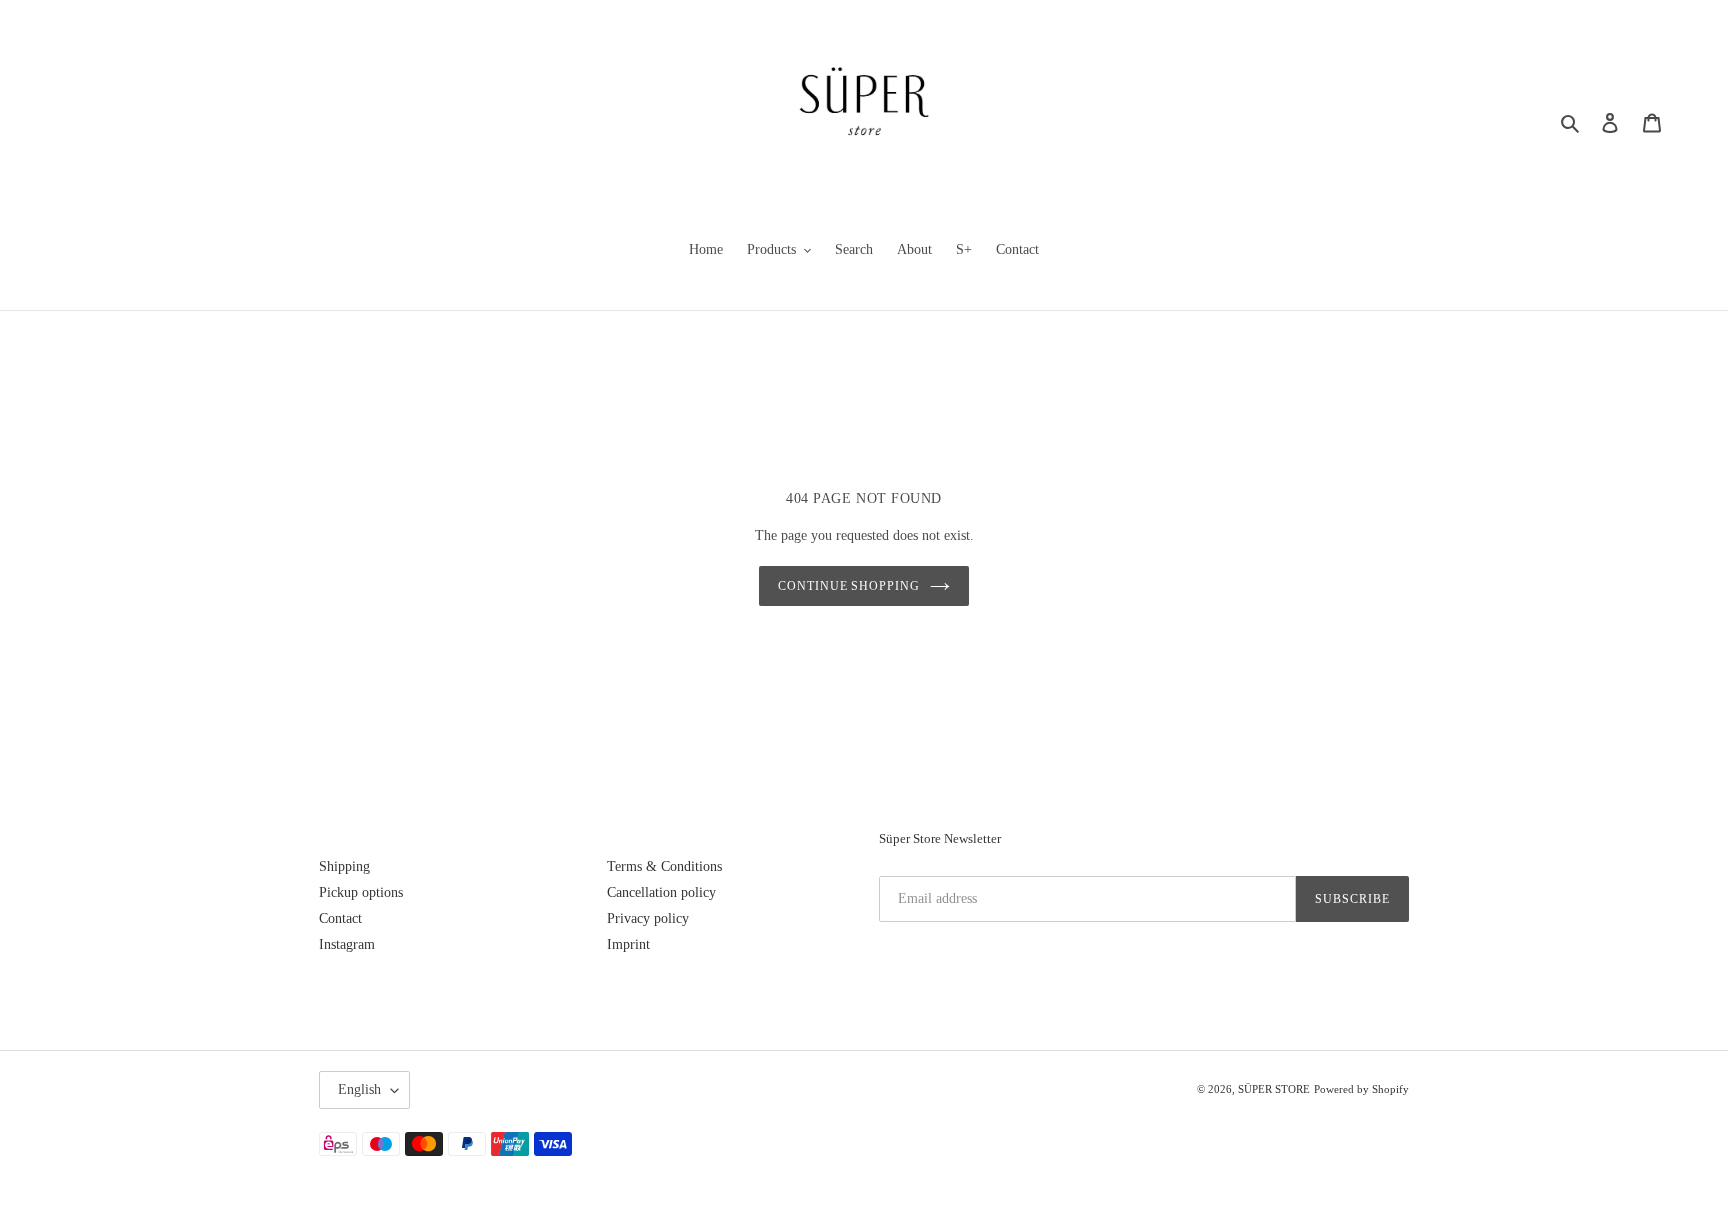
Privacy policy (648, 918)
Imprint (628, 944)
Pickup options (361, 892)
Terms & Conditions (664, 866)
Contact (340, 918)
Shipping (344, 866)
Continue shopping (849, 586)
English (359, 1089)
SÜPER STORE (1274, 1089)
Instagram (347, 944)
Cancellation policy (661, 892)
